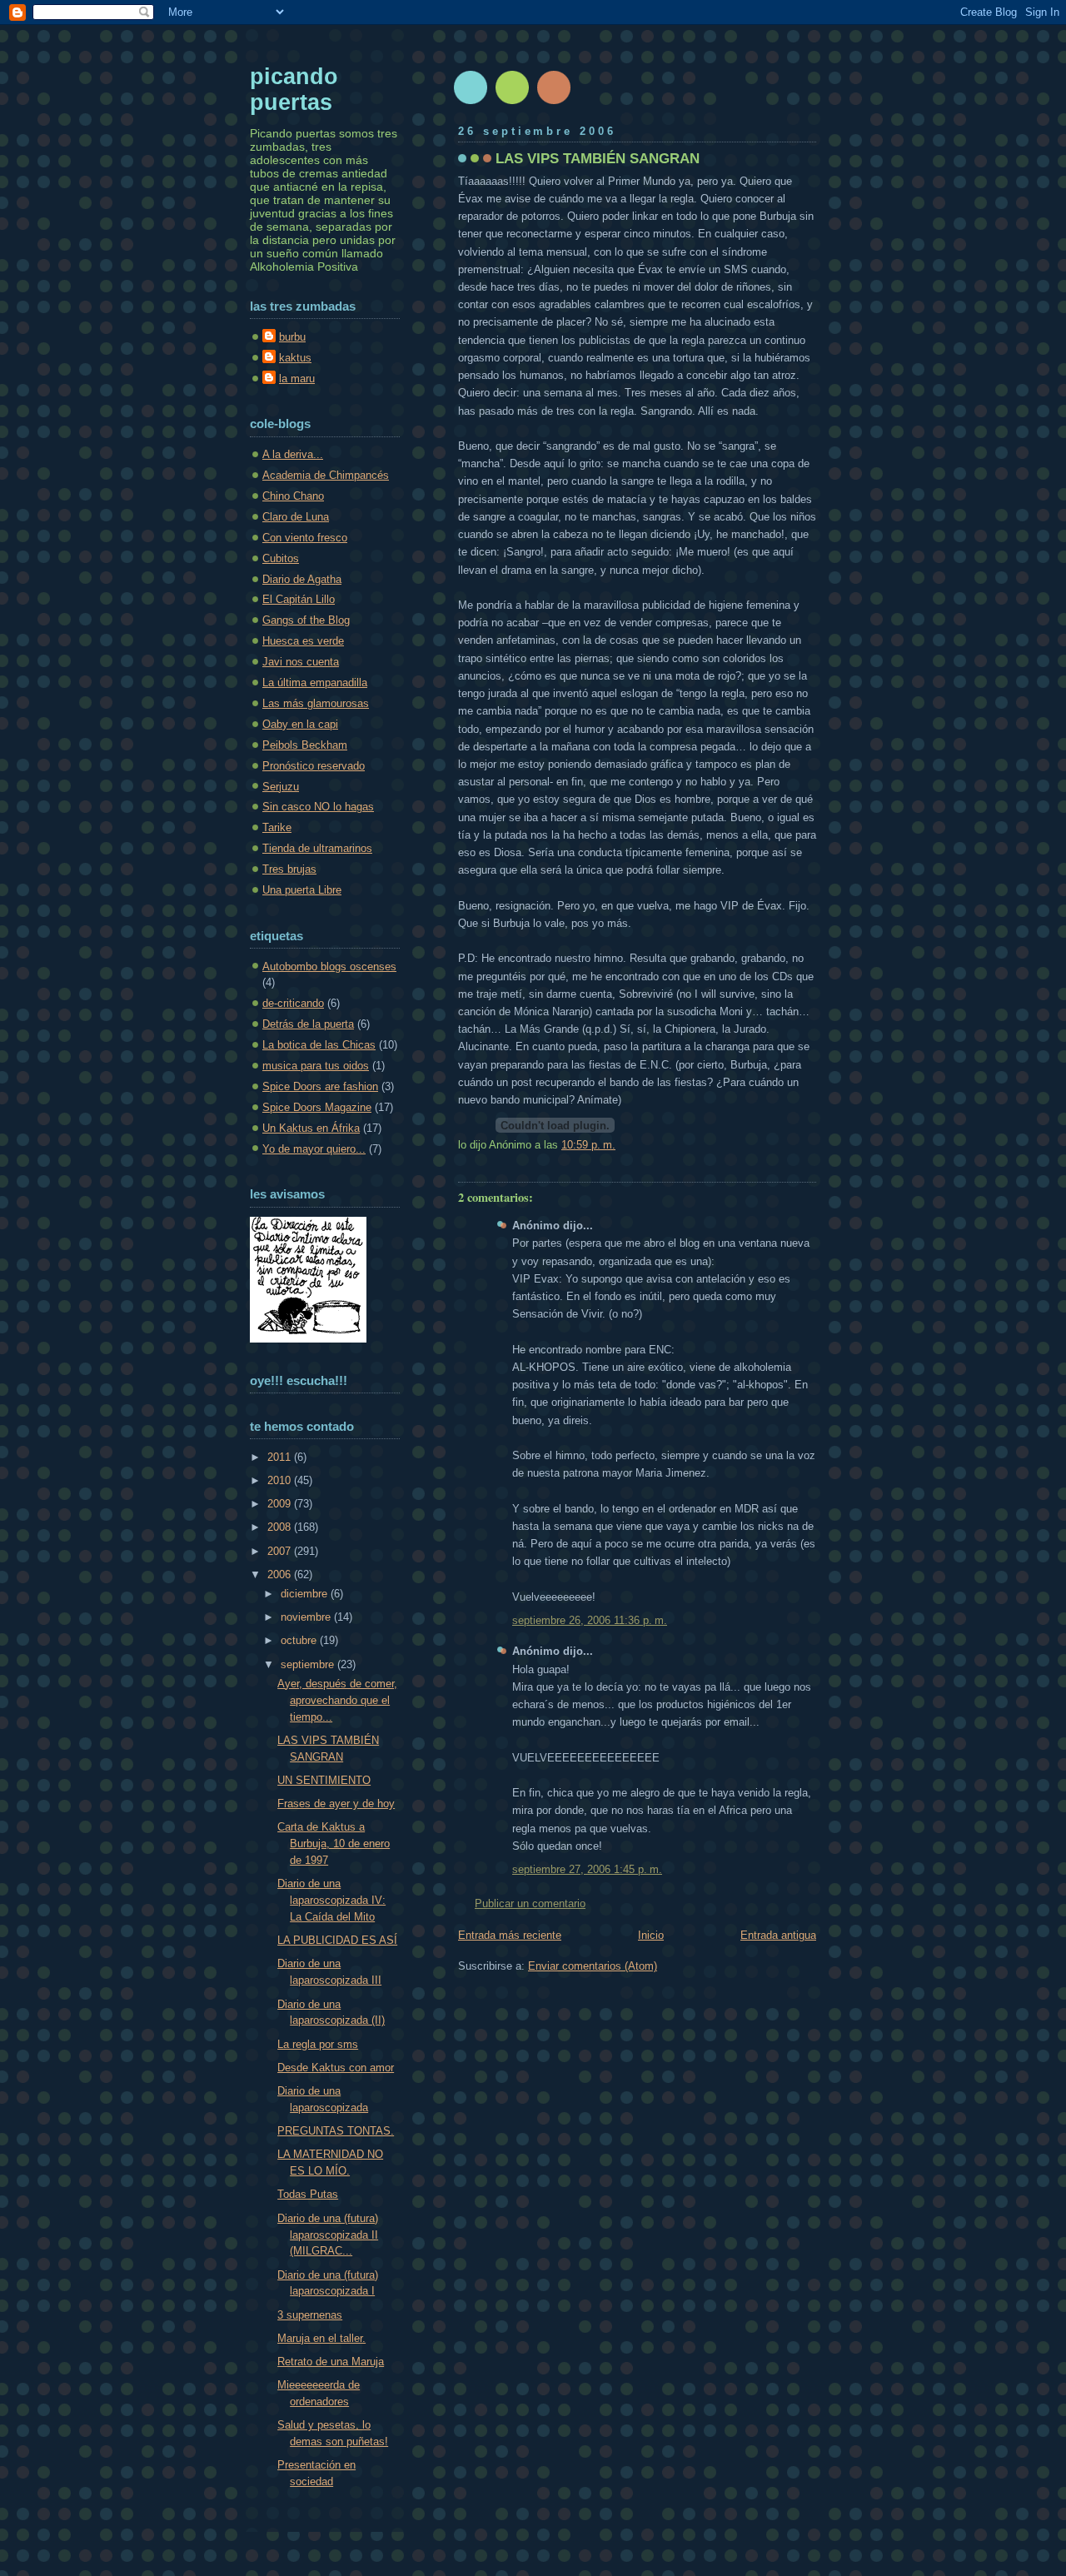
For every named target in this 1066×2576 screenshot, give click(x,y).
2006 (281, 1574)
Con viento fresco (305, 538)
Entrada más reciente (510, 1935)
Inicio (651, 1935)
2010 (281, 1480)
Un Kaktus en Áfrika (311, 1128)
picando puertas (294, 90)
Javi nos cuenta (301, 662)
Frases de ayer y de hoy (336, 1804)
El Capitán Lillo (299, 599)
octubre (300, 1640)
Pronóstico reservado (314, 766)
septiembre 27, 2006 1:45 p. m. (587, 1869)
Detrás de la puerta (308, 1024)
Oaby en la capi (300, 724)
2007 (281, 1551)
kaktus (295, 358)
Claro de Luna (296, 517)
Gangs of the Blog (306, 620)
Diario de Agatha (302, 579)
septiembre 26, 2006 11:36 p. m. (590, 1620)
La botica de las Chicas (319, 1045)
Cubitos (281, 558)
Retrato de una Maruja (331, 2362)
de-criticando (293, 1003)
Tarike (277, 827)
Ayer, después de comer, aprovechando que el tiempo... (337, 1700)
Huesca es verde (303, 641)
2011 (281, 1457)
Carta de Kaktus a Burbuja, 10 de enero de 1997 (334, 1844)
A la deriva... (293, 454)
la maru (297, 379)
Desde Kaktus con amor (336, 2068)
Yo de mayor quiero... (314, 1149)
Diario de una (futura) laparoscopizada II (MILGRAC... (328, 2235)
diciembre (306, 1594)
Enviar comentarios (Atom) (593, 1966)
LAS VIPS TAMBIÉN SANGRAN (598, 158)
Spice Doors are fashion (320, 1086)
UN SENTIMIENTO (324, 1780)
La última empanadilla (315, 683)
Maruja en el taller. (321, 2338)
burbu (292, 337)
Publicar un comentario (530, 1903)
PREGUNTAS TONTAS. (336, 2131)
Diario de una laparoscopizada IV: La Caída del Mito (331, 1900)
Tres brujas (289, 869)
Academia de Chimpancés (326, 475)
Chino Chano (293, 496)
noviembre (307, 1617)
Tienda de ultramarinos (317, 848)
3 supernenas (310, 2315)
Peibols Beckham (305, 745)
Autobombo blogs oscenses (329, 967)
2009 (281, 1504)
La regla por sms (318, 2044)
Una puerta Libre (302, 890)
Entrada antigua (778, 1935)
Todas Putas (308, 2194)
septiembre (309, 1664)
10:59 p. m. (588, 1145)
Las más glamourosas (316, 703)
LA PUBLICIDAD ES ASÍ (337, 1940)
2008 (281, 1527)
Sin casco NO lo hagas (318, 807)
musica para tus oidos (316, 1066)
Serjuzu (281, 787)
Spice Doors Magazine (317, 1107)
